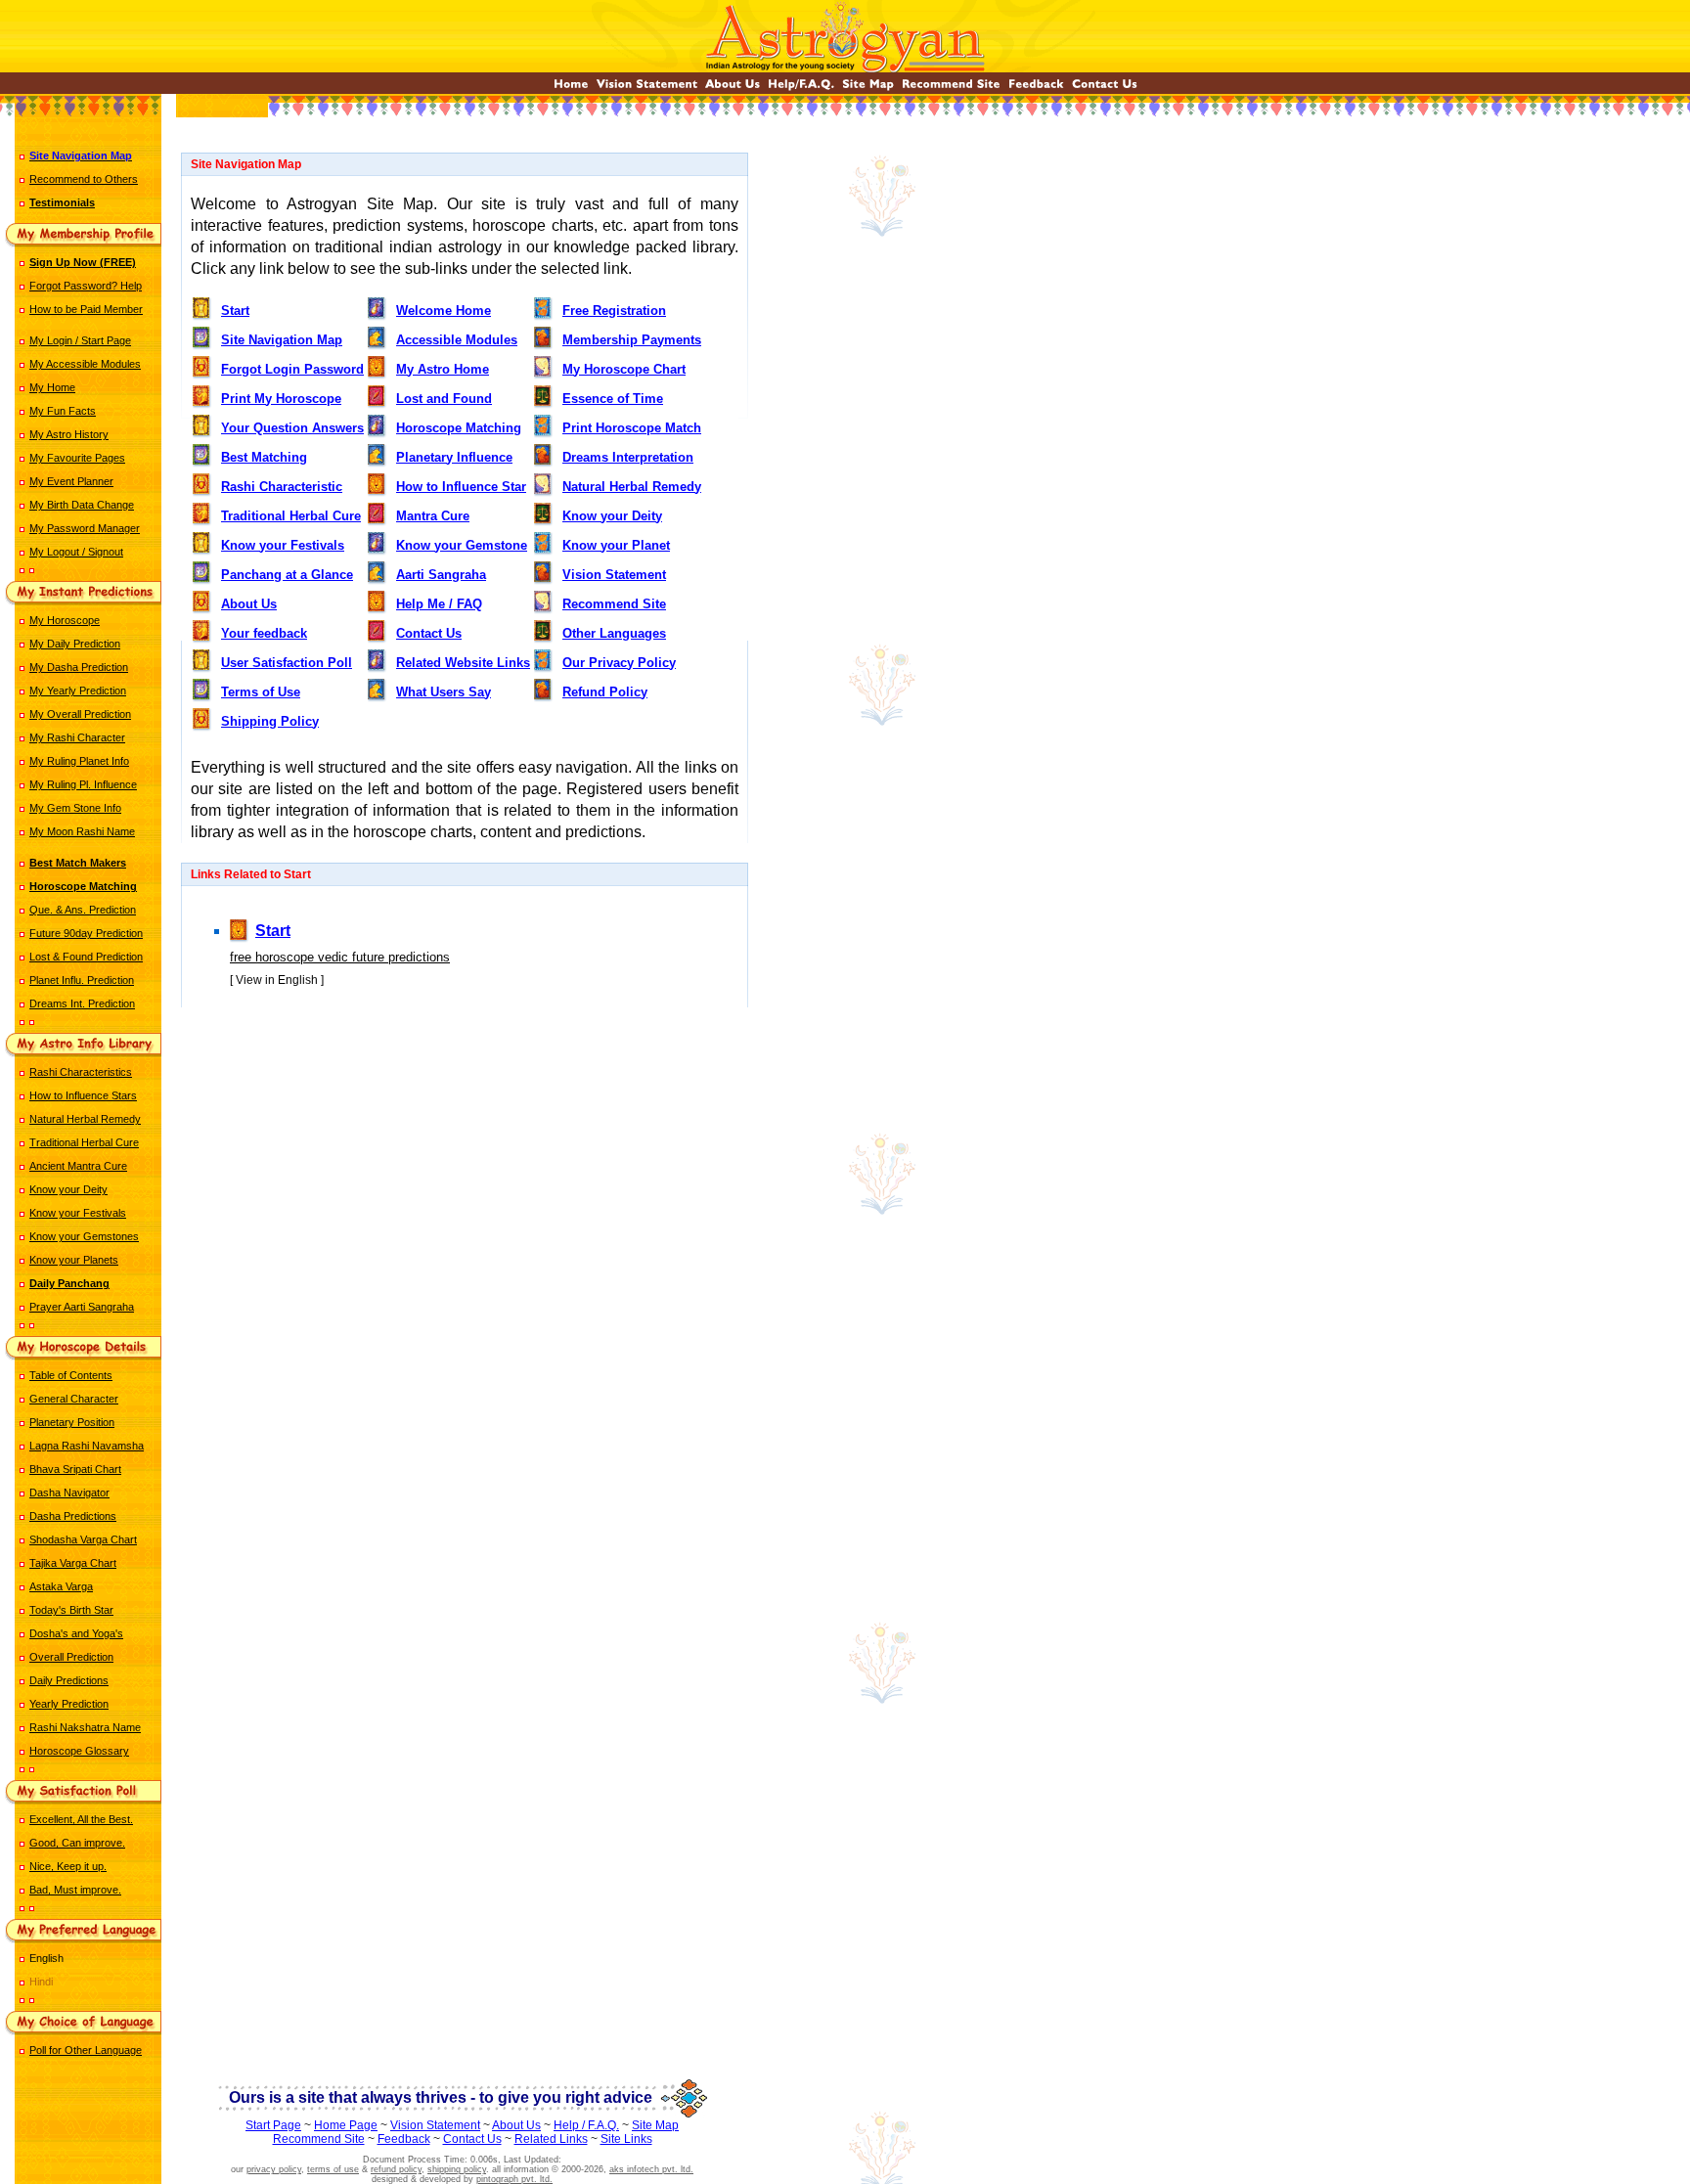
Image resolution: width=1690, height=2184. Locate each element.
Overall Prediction (71, 1657)
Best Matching (264, 457)
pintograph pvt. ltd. (514, 2179)
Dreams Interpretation (628, 457)
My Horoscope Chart (624, 369)
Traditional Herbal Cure (84, 1142)
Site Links (626, 2139)
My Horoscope (65, 620)
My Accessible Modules (85, 364)
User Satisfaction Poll (287, 663)
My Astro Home (443, 369)
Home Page (346, 2125)
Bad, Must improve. (75, 1890)
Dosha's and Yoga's (76, 1633)
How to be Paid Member (86, 309)
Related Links (551, 2139)
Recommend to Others (84, 179)
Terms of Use (261, 692)
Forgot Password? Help (86, 286)
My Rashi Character (77, 737)
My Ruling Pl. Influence (83, 784)
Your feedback (264, 633)
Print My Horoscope (281, 399)
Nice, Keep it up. (68, 1866)
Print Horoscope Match (632, 428)
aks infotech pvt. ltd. (651, 2169)
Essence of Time (613, 399)
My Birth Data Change (82, 505)
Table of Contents (71, 1375)
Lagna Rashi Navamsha (87, 1446)
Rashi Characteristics (81, 1072)
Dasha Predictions (73, 1516)
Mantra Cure (433, 516)
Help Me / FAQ (439, 604)
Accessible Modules (457, 340)
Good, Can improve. (77, 1843)
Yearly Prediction (69, 1704)
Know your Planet (616, 545)
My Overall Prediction (80, 714)
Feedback (404, 2139)
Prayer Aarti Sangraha (82, 1307)
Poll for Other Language (86, 2050)
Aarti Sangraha (441, 575)
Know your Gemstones (84, 1236)
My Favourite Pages (77, 458)
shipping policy (457, 2169)
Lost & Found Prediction (86, 957)
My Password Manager (85, 528)
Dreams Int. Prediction (82, 1003)
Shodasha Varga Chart (83, 1539)
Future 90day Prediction (86, 933)
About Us (249, 604)
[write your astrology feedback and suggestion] (1036, 89)
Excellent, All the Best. (81, 1819)
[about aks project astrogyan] (733, 89)
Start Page (273, 2125)
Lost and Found (444, 399)
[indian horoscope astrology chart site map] (868, 89)
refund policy (396, 2169)
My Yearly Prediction (78, 691)
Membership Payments (632, 340)
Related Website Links (463, 663)
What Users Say (444, 692)
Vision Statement (614, 575)
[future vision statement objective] (647, 89)
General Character (74, 1399)
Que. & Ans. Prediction (83, 910)
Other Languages (614, 633)
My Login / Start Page (80, 340)
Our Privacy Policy (619, 663)
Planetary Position (72, 1422)
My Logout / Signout (76, 552)
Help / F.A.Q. (586, 2125)
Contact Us (429, 633)
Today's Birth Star (71, 1610)
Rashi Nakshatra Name (85, 1727)
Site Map (655, 2125)
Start (235, 311)
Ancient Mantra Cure (78, 1166)
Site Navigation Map (282, 340)
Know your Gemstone (462, 545)
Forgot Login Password (292, 369)
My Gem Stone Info (75, 808)
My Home (52, 387)
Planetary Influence (454, 457)
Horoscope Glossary (79, 1751)
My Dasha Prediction (79, 667)
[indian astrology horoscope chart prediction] (571, 89)
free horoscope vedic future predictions (340, 957)
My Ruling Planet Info (79, 761)
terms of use (333, 2169)
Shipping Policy (270, 721)
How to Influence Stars (83, 1095)
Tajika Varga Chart (73, 1563)
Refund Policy (605, 692)
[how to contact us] (1105, 89)
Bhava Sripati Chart (75, 1469)
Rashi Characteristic (282, 487)
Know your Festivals (78, 1213)
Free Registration (614, 311)
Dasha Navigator (69, 1493)
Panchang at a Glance (287, 575)
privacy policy (274, 2169)
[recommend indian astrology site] (951, 89)
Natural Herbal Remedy (85, 1119)
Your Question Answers (292, 428)
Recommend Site (614, 604)
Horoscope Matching (459, 428)
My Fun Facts (63, 411)
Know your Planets (74, 1260)
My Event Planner (71, 481)
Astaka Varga (61, 1586)
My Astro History (69, 434)
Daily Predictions (69, 1680)
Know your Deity (68, 1189)
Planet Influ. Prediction (82, 980)
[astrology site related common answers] (801, 89)
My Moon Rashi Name (82, 831)
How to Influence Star (461, 487)
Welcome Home (444, 311)
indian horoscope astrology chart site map (465, 1063)
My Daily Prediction (75, 644)
